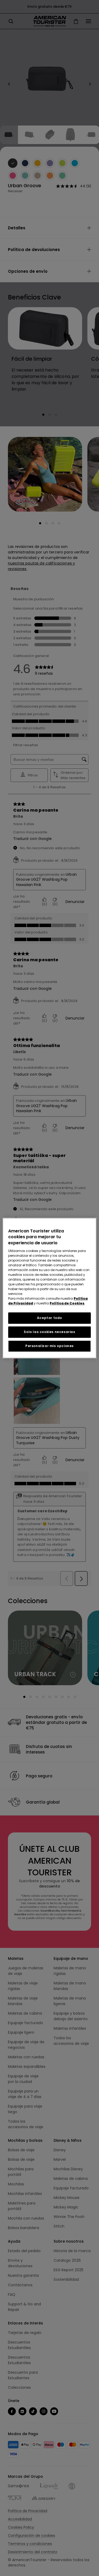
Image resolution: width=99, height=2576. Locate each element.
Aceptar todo (49, 1318)
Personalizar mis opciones (49, 1346)
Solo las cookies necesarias (49, 1332)
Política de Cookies (67, 1303)
